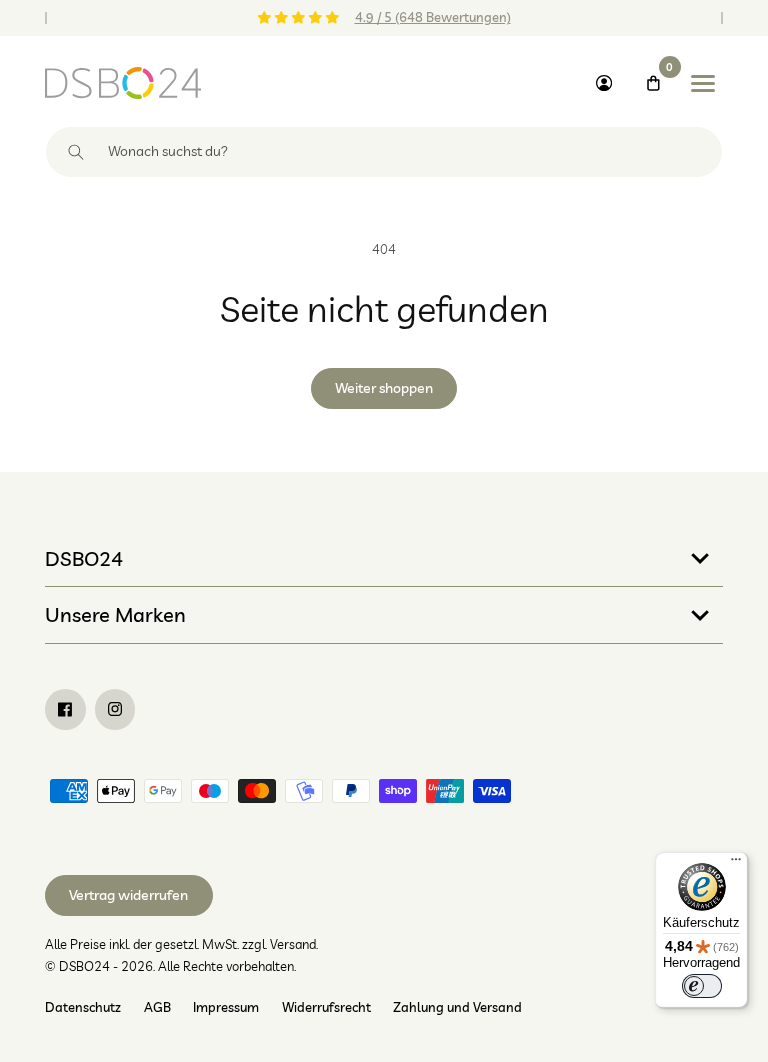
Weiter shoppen (384, 388)
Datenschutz (83, 1007)
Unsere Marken (115, 614)
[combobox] (384, 152)
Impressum (226, 1007)
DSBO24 (84, 558)
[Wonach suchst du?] (76, 152)
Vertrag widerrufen (128, 895)
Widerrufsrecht (326, 1007)
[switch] (702, 986)
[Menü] (736, 864)
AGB (157, 1007)
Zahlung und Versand (457, 1007)
